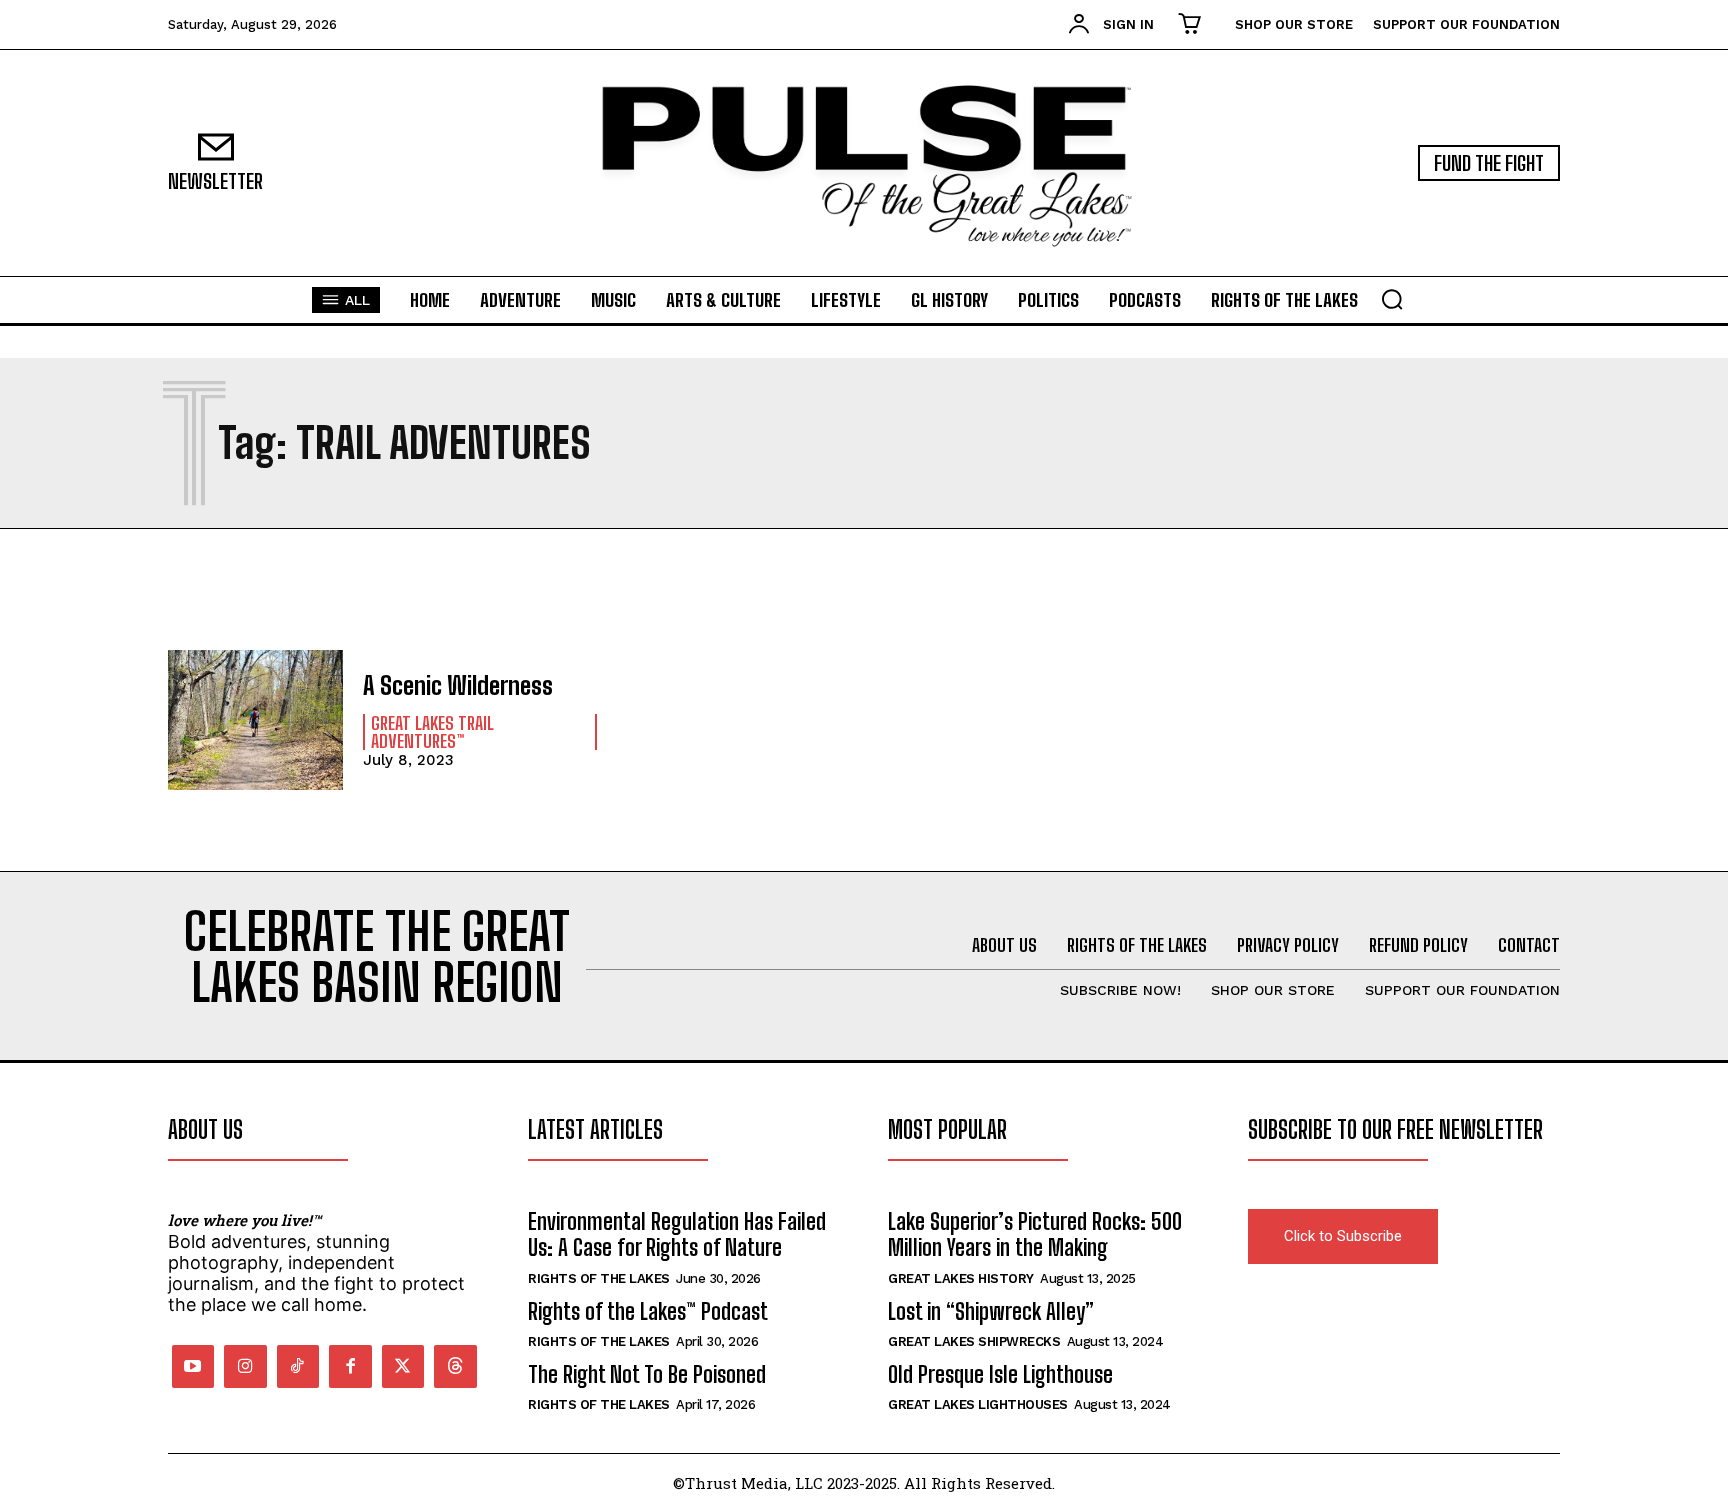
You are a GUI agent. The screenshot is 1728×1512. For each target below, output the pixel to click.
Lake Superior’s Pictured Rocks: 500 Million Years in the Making (1035, 1234)
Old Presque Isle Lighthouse (1000, 1374)
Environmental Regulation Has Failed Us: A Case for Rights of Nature (677, 1234)
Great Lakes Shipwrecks (974, 1341)
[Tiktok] (298, 1366)
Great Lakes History (961, 1278)
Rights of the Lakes (599, 1278)
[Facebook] (350, 1366)
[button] (1392, 299)
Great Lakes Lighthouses (978, 1404)
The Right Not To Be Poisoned (647, 1374)
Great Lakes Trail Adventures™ (432, 732)
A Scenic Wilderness (458, 685)
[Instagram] (245, 1366)
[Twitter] (403, 1366)
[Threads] (455, 1366)
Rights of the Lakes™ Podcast (648, 1311)
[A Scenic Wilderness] (255, 720)
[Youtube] (193, 1366)
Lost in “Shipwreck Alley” (991, 1311)
